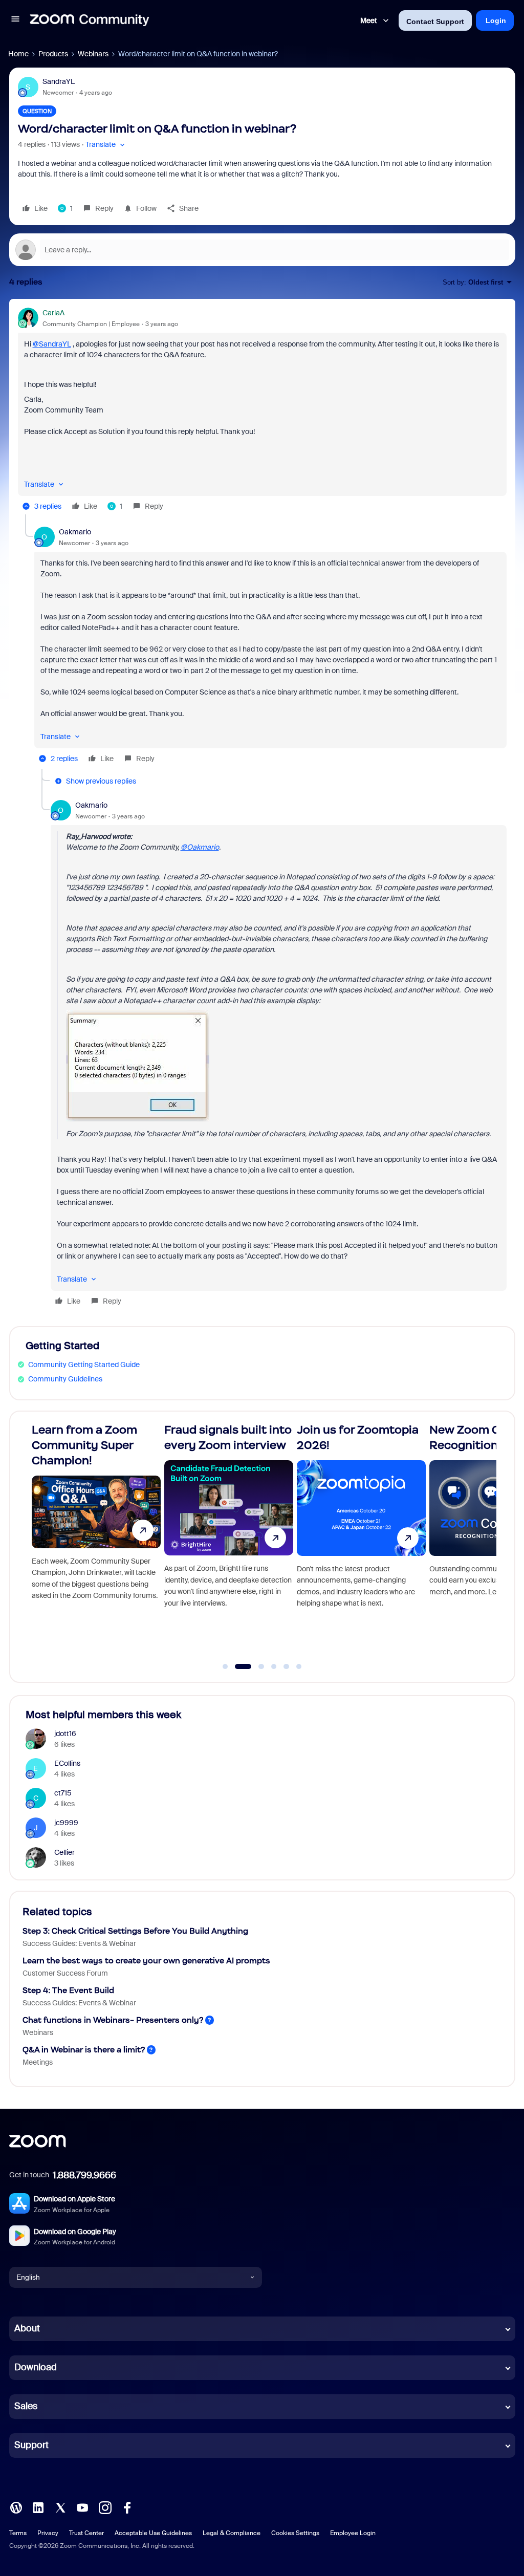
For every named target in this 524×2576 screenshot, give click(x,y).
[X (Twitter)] (60, 2506)
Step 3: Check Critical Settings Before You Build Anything (135, 1931)
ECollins (67, 1763)
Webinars (93, 54)
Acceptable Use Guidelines (153, 2533)
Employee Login (353, 2533)
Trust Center (86, 2533)
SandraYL (59, 81)
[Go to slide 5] (287, 1666)
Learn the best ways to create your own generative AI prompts (146, 1961)
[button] (15, 20)
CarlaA (53, 313)
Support (31, 2445)
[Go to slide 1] (225, 1666)
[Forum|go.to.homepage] (90, 20)
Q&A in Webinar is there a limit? (84, 2050)
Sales (26, 2406)
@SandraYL (52, 344)
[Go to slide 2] (238, 1666)
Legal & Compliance (232, 2533)
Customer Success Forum (65, 1973)
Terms (18, 2533)
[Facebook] (127, 2506)
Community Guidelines (65, 1379)
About (27, 2328)
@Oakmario (200, 847)
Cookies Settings (295, 2533)
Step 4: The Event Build (68, 1990)
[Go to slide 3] (256, 1666)
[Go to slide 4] (274, 1666)
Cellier (64, 1852)
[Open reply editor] (262, 250)
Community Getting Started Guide (84, 1365)
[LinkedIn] (38, 2506)
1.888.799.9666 (84, 2175)
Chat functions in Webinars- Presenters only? (113, 2020)
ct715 (63, 1793)
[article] (262, 411)
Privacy (48, 2533)
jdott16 (65, 1734)
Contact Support (435, 21)
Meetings (38, 2062)
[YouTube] (82, 2506)
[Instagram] (105, 2506)
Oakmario (75, 532)
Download (36, 2367)
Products (53, 54)
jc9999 (66, 1823)
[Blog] (16, 2506)
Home (18, 54)
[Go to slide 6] (299, 1666)
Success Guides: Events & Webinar (79, 1943)
